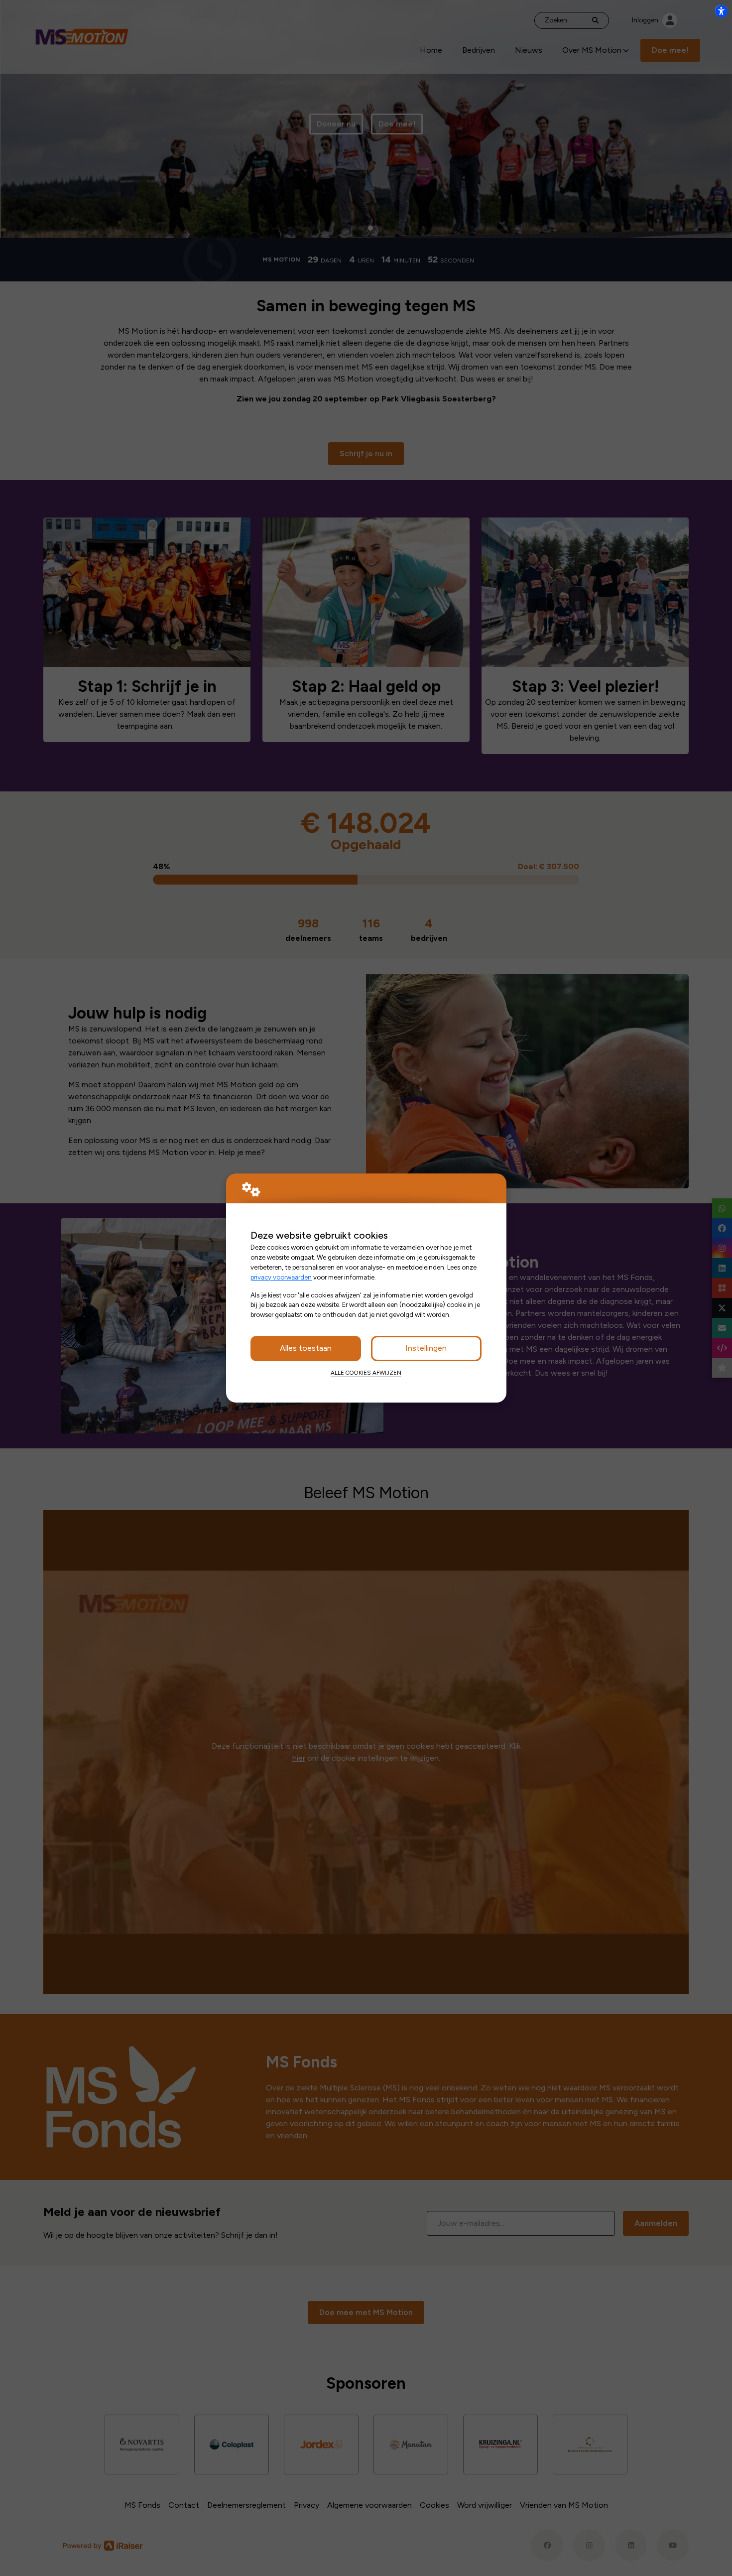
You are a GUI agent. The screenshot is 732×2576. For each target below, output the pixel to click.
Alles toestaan (306, 1348)
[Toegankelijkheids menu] (721, 11)
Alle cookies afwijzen (366, 1373)
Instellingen (426, 1348)
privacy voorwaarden (281, 1277)
